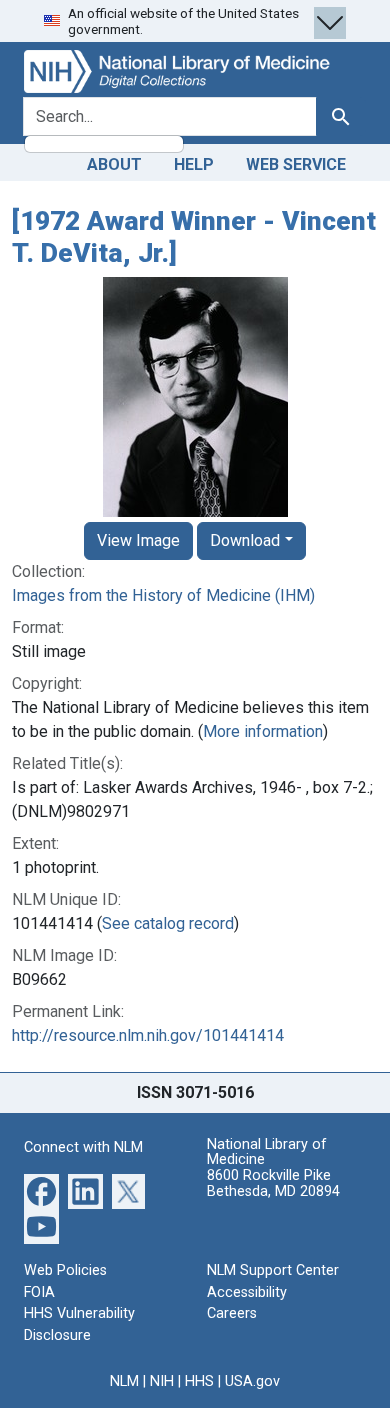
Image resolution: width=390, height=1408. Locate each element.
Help (194, 164)
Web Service (296, 164)
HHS (199, 1381)
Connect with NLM (83, 1147)
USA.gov (252, 1381)
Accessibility (247, 1292)
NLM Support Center (273, 1270)
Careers (232, 1313)
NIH (162, 1381)
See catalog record (168, 923)
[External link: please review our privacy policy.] (41, 1190)
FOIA (39, 1292)
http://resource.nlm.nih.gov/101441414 (148, 1035)
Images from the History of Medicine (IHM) (163, 595)
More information (263, 731)
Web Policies (65, 1270)
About (114, 164)
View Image (138, 540)
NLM (124, 1381)
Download (245, 540)
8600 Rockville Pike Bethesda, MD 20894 (273, 1183)
